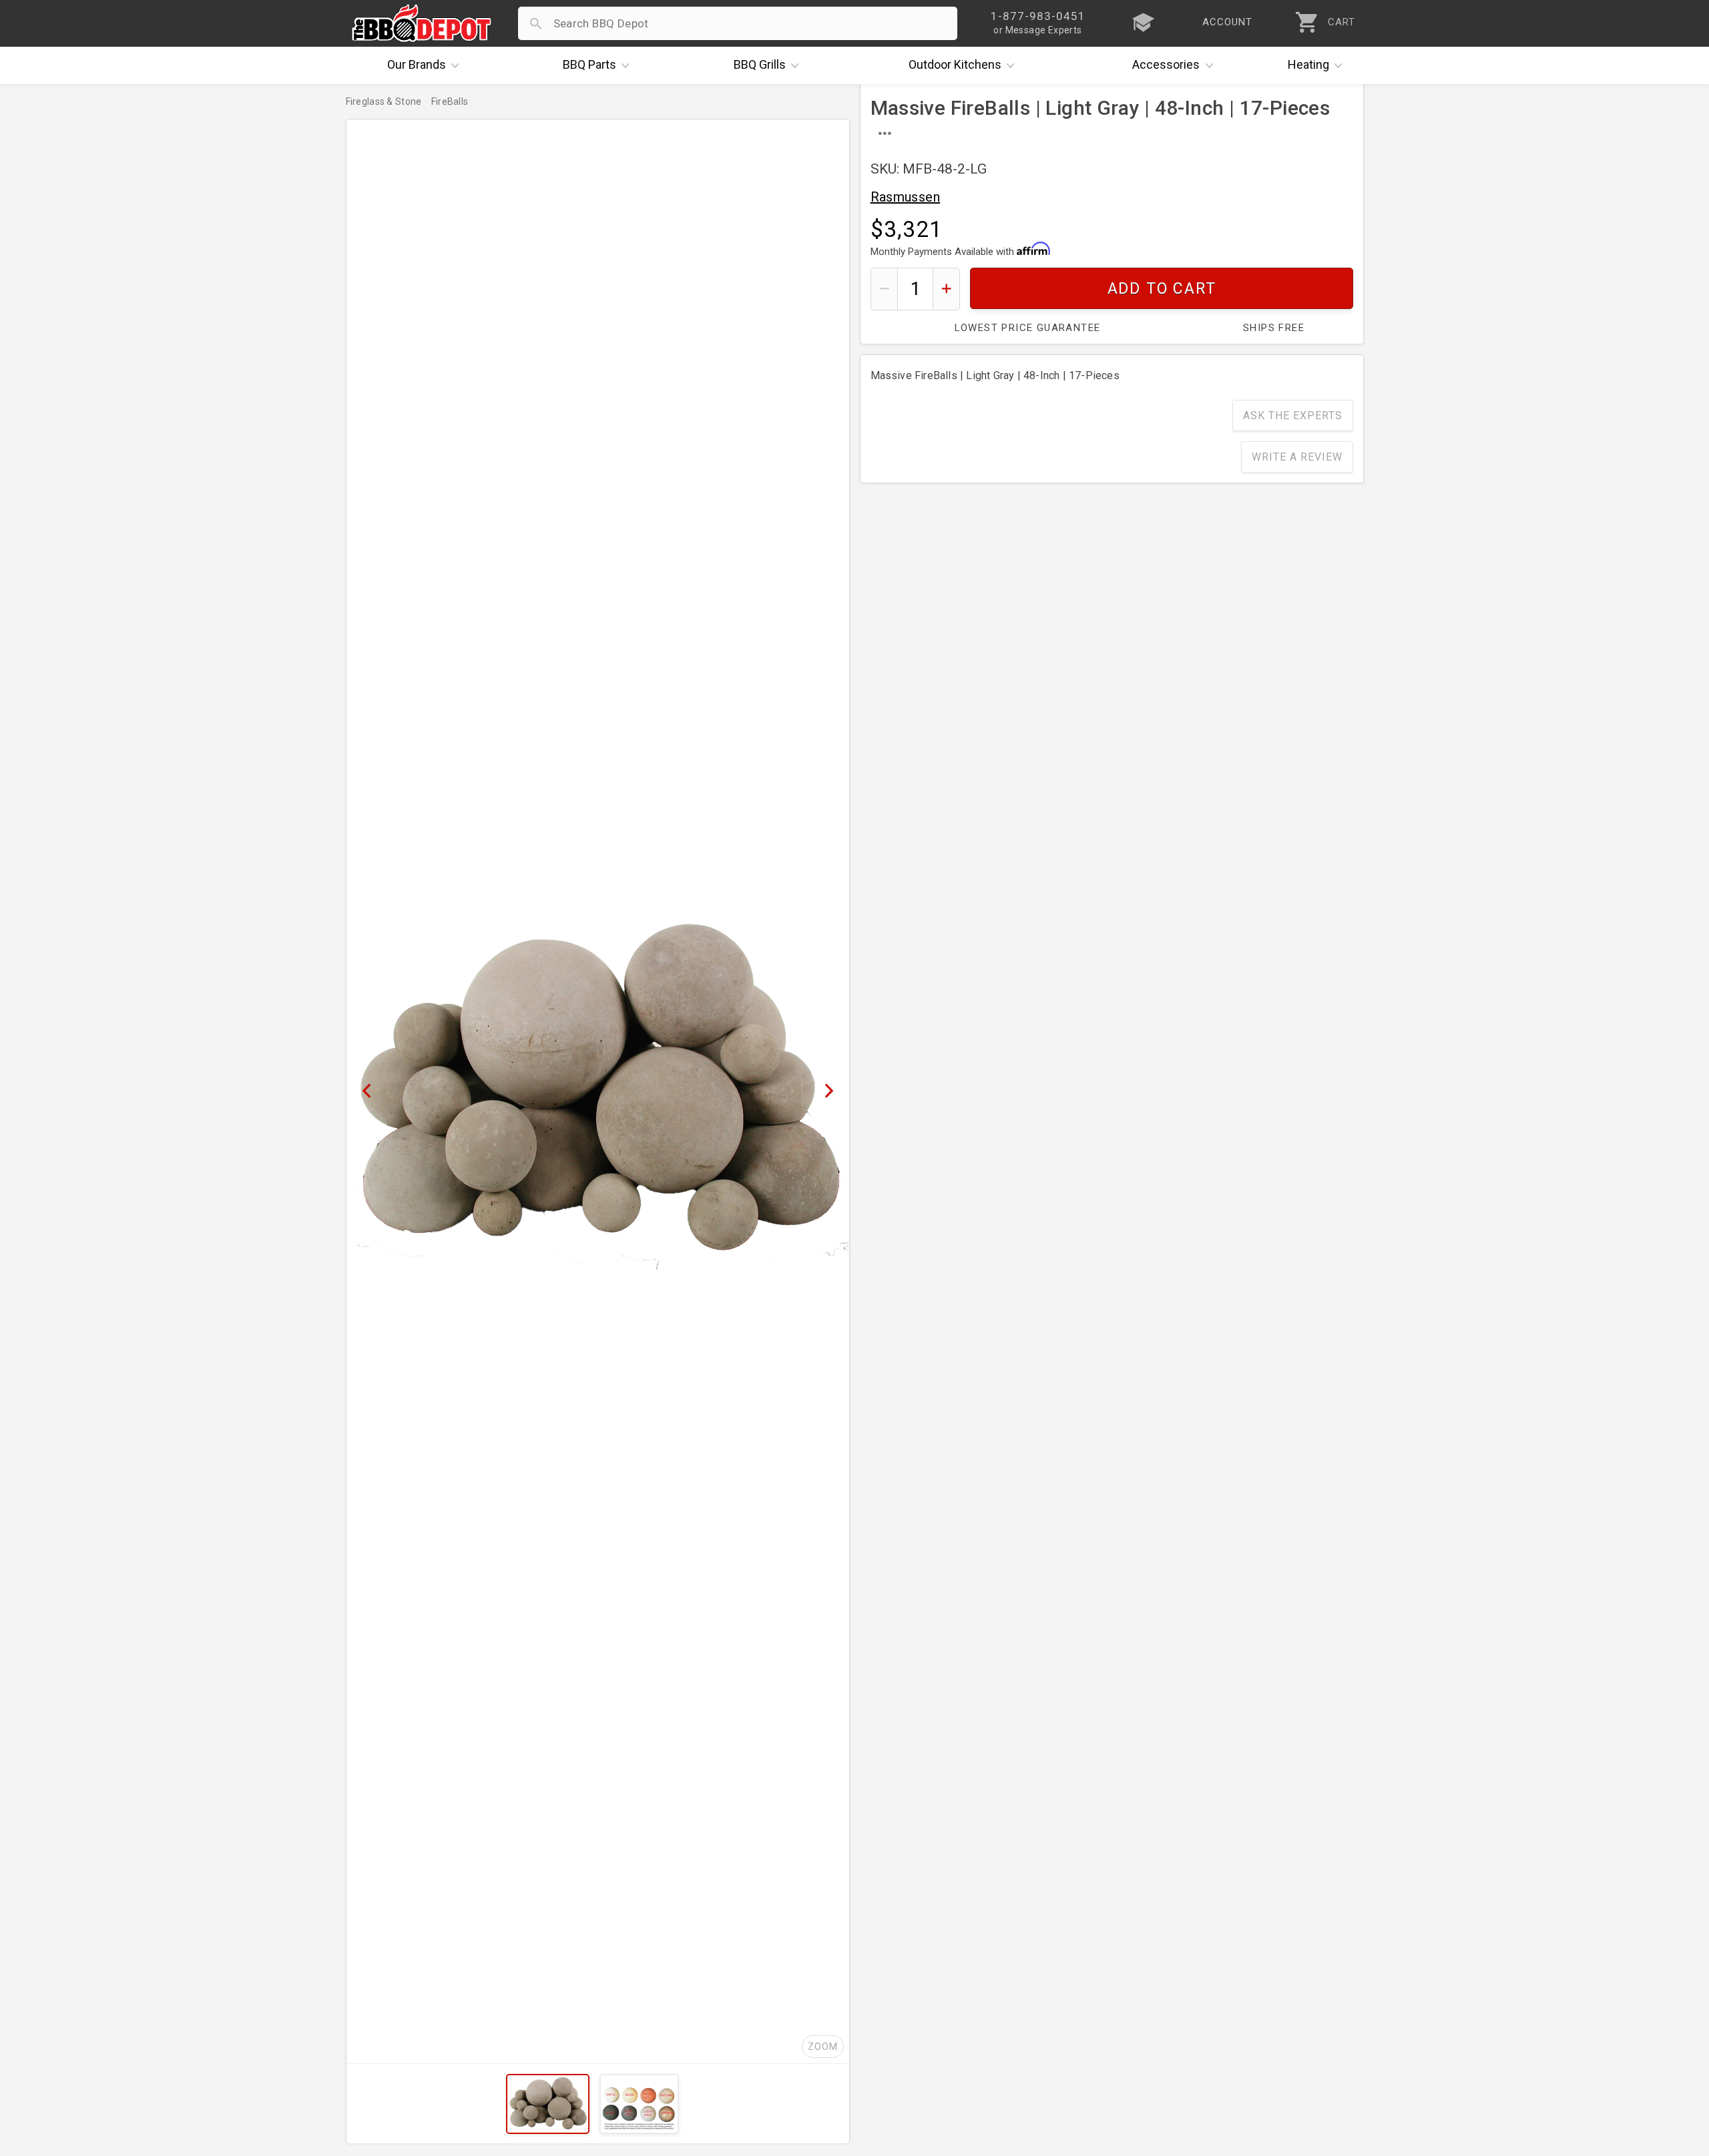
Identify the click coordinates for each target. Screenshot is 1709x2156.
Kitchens (955, 64)
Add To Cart (1161, 289)
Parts (589, 64)
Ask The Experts (1293, 416)
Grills (760, 64)
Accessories (1166, 64)
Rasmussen (906, 197)
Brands (417, 64)
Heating (1308, 64)
